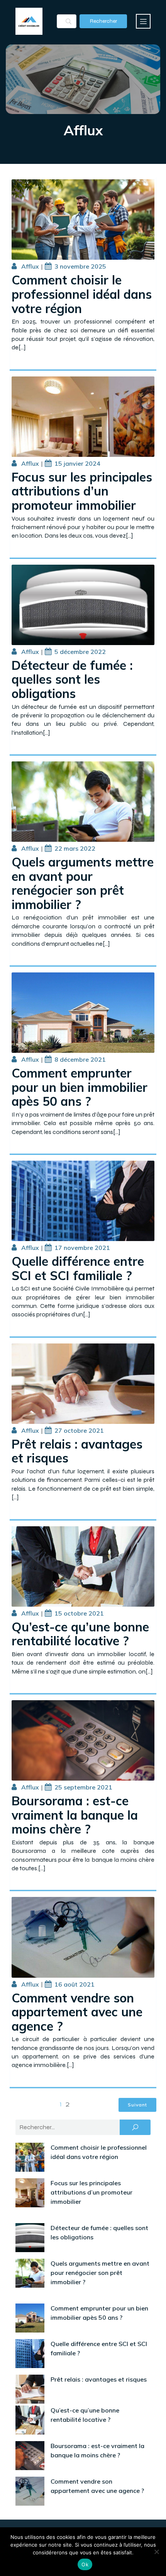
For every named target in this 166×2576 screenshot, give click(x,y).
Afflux (30, 266)
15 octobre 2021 (79, 1613)
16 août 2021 (75, 1984)
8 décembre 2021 (80, 1059)
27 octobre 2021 (79, 1430)
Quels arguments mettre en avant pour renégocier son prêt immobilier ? (100, 2273)
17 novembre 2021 (82, 1248)
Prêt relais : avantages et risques (99, 2379)
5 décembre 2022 (80, 652)
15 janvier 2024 (77, 463)
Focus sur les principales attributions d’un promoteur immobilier (91, 2192)
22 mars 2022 (75, 848)
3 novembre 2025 (80, 266)
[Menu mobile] (143, 21)
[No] (156, 2552)
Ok (85, 2564)
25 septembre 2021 (83, 1787)
